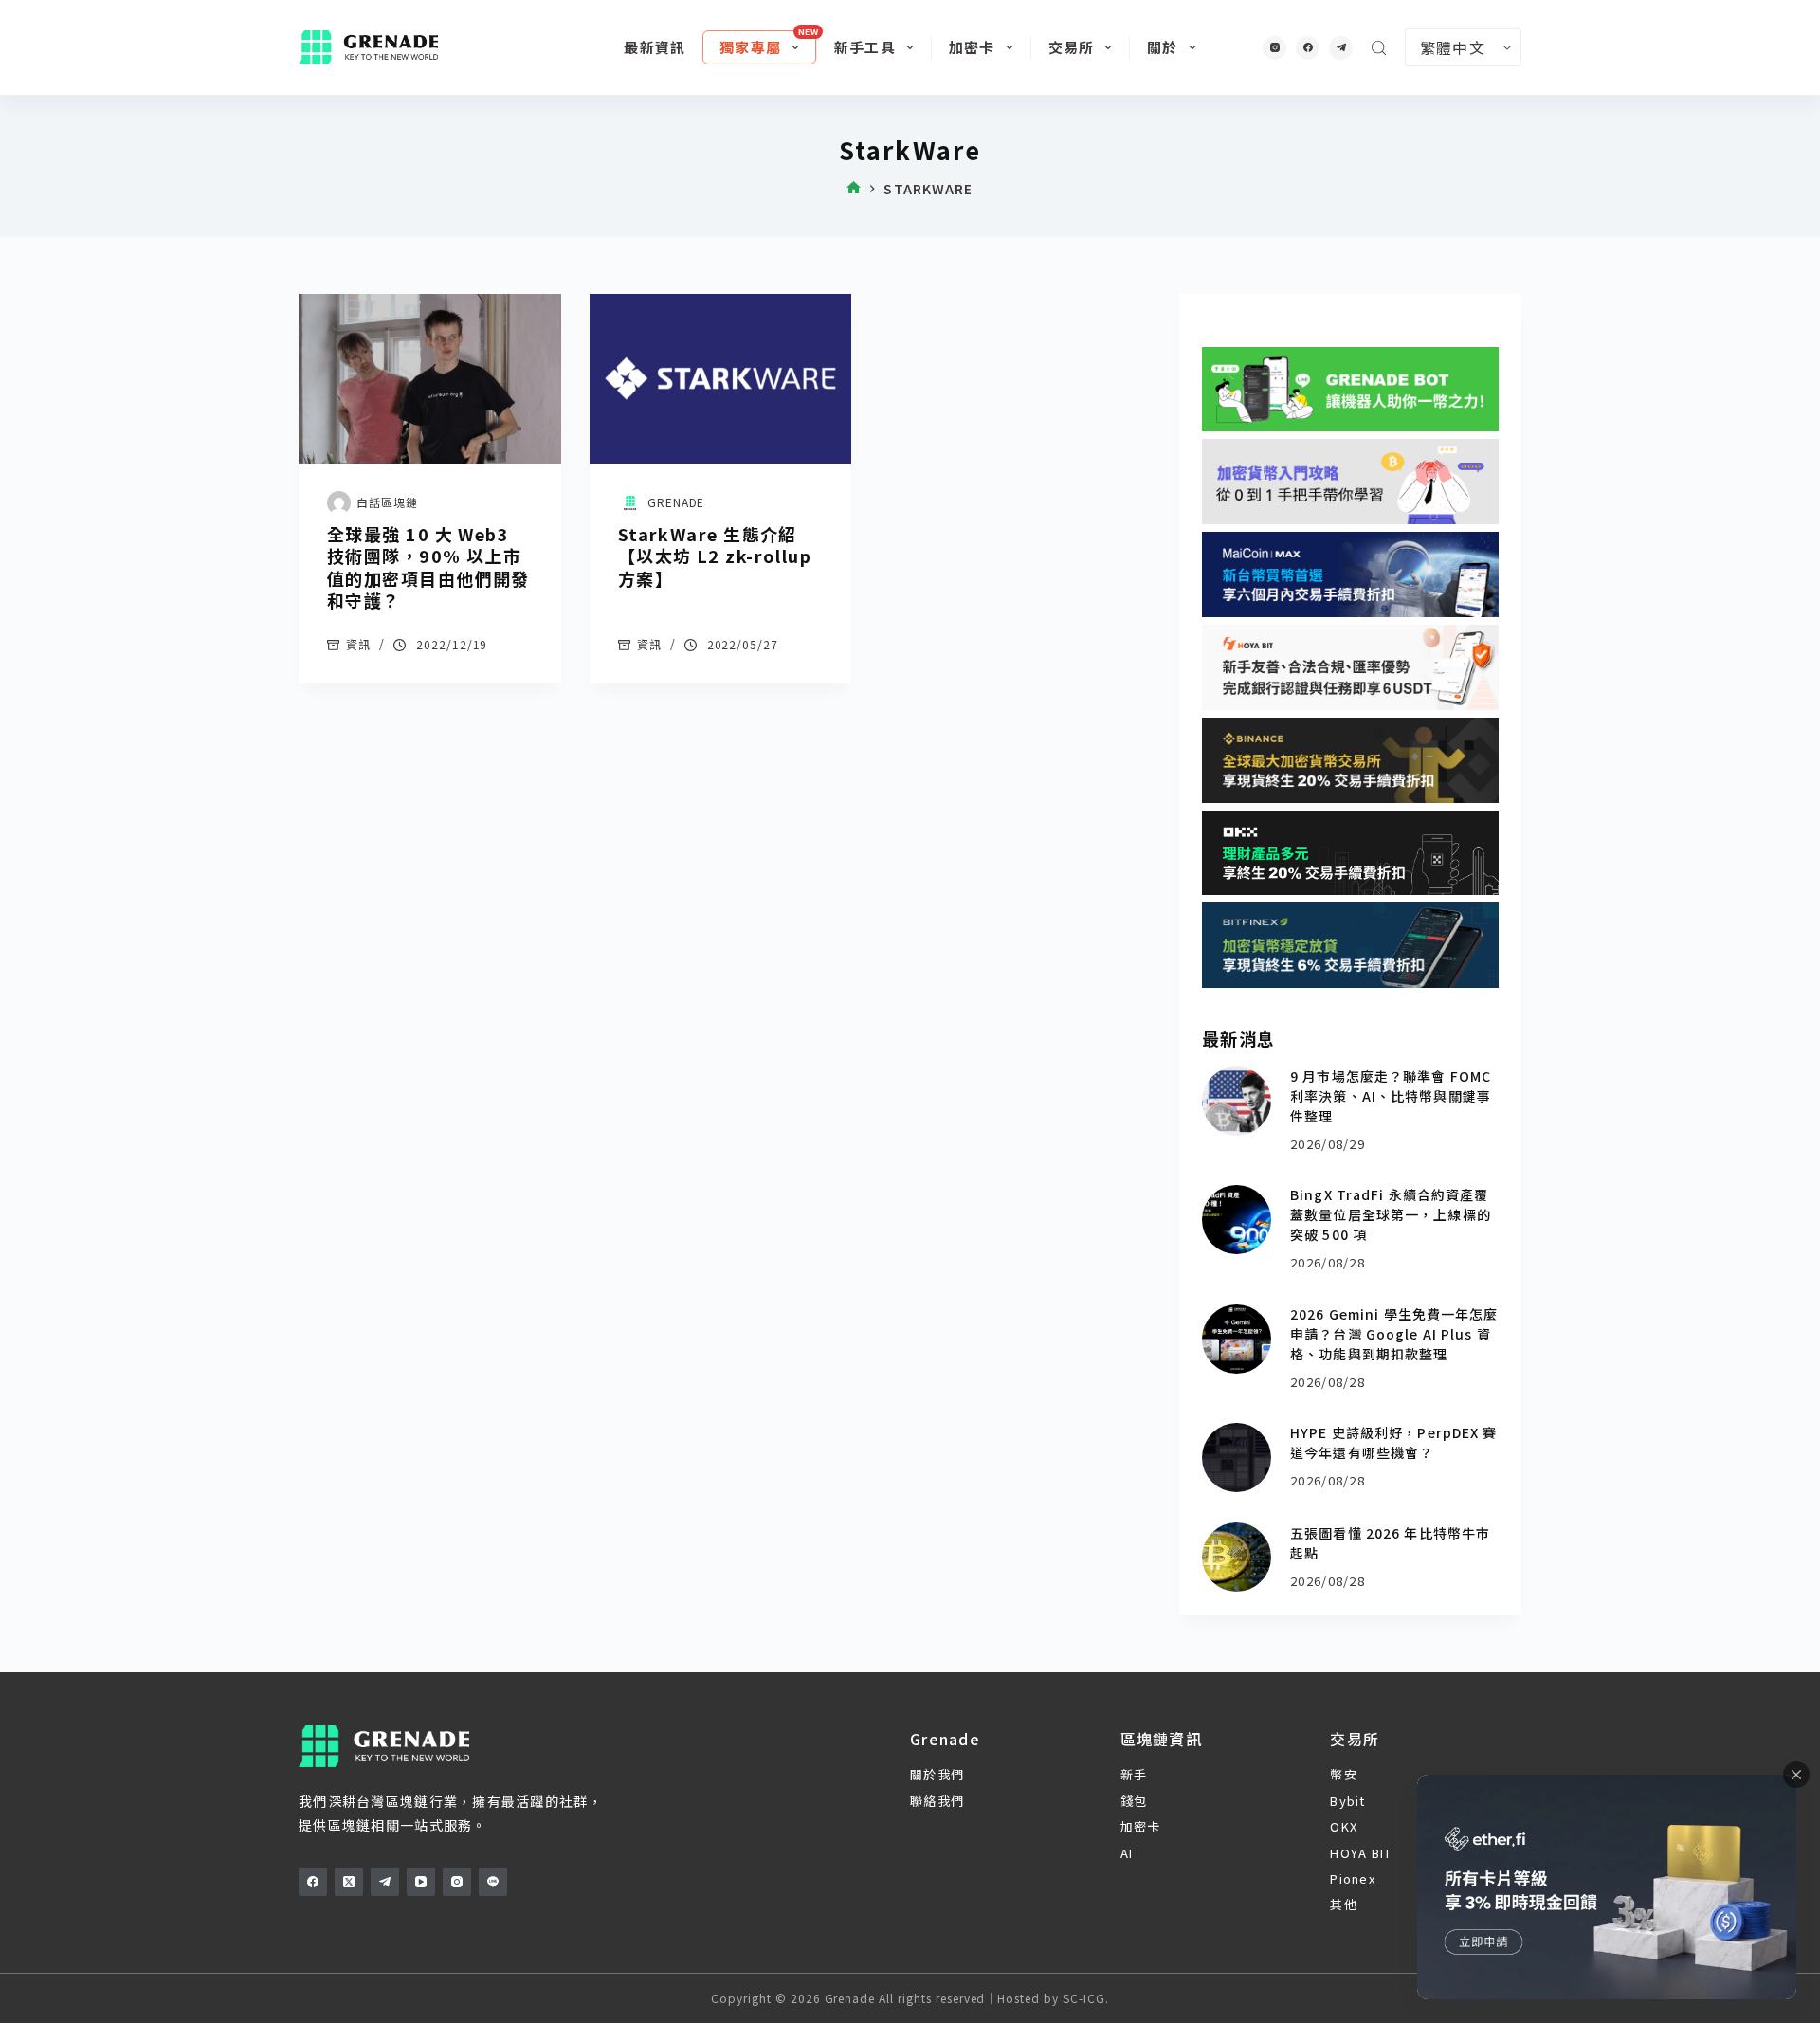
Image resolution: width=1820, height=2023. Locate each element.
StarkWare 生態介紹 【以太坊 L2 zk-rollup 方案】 (715, 556)
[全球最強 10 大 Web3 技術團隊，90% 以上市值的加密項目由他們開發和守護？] (430, 379)
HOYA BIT (1361, 1853)
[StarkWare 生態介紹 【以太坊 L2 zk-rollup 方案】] (721, 379)
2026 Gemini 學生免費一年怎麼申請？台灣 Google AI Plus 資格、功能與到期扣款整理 (1394, 1334)
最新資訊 (655, 47)
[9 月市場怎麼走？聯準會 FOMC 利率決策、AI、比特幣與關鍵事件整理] (1237, 1101)
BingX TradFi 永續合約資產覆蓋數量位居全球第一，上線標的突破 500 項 (1391, 1214)
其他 (1344, 1904)
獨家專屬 (750, 47)
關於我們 (937, 1774)
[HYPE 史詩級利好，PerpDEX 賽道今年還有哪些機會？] (1237, 1458)
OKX (1344, 1826)
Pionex (1353, 1878)
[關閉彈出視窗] (1796, 1775)
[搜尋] (1379, 48)
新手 (1134, 1774)
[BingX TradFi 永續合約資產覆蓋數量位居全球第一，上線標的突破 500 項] (1237, 1220)
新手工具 (865, 47)
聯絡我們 (937, 1801)
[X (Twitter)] (349, 1882)
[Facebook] (1308, 48)
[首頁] (854, 189)
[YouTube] (421, 1882)
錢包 (1134, 1801)
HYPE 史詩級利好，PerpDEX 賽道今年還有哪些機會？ (1393, 1442)
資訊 (358, 644)
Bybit (1347, 1801)
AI (1127, 1853)
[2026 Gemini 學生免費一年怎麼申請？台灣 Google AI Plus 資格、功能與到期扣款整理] (1237, 1339)
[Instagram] (1274, 48)
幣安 (1344, 1774)
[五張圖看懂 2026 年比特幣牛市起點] (1237, 1557)
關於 (1162, 47)
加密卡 (972, 47)
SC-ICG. (1086, 1998)
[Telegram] (1341, 48)
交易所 (1072, 47)
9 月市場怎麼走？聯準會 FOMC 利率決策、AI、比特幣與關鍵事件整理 (1391, 1096)
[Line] (493, 1882)
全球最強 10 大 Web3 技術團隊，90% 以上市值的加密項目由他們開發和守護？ (428, 567)
